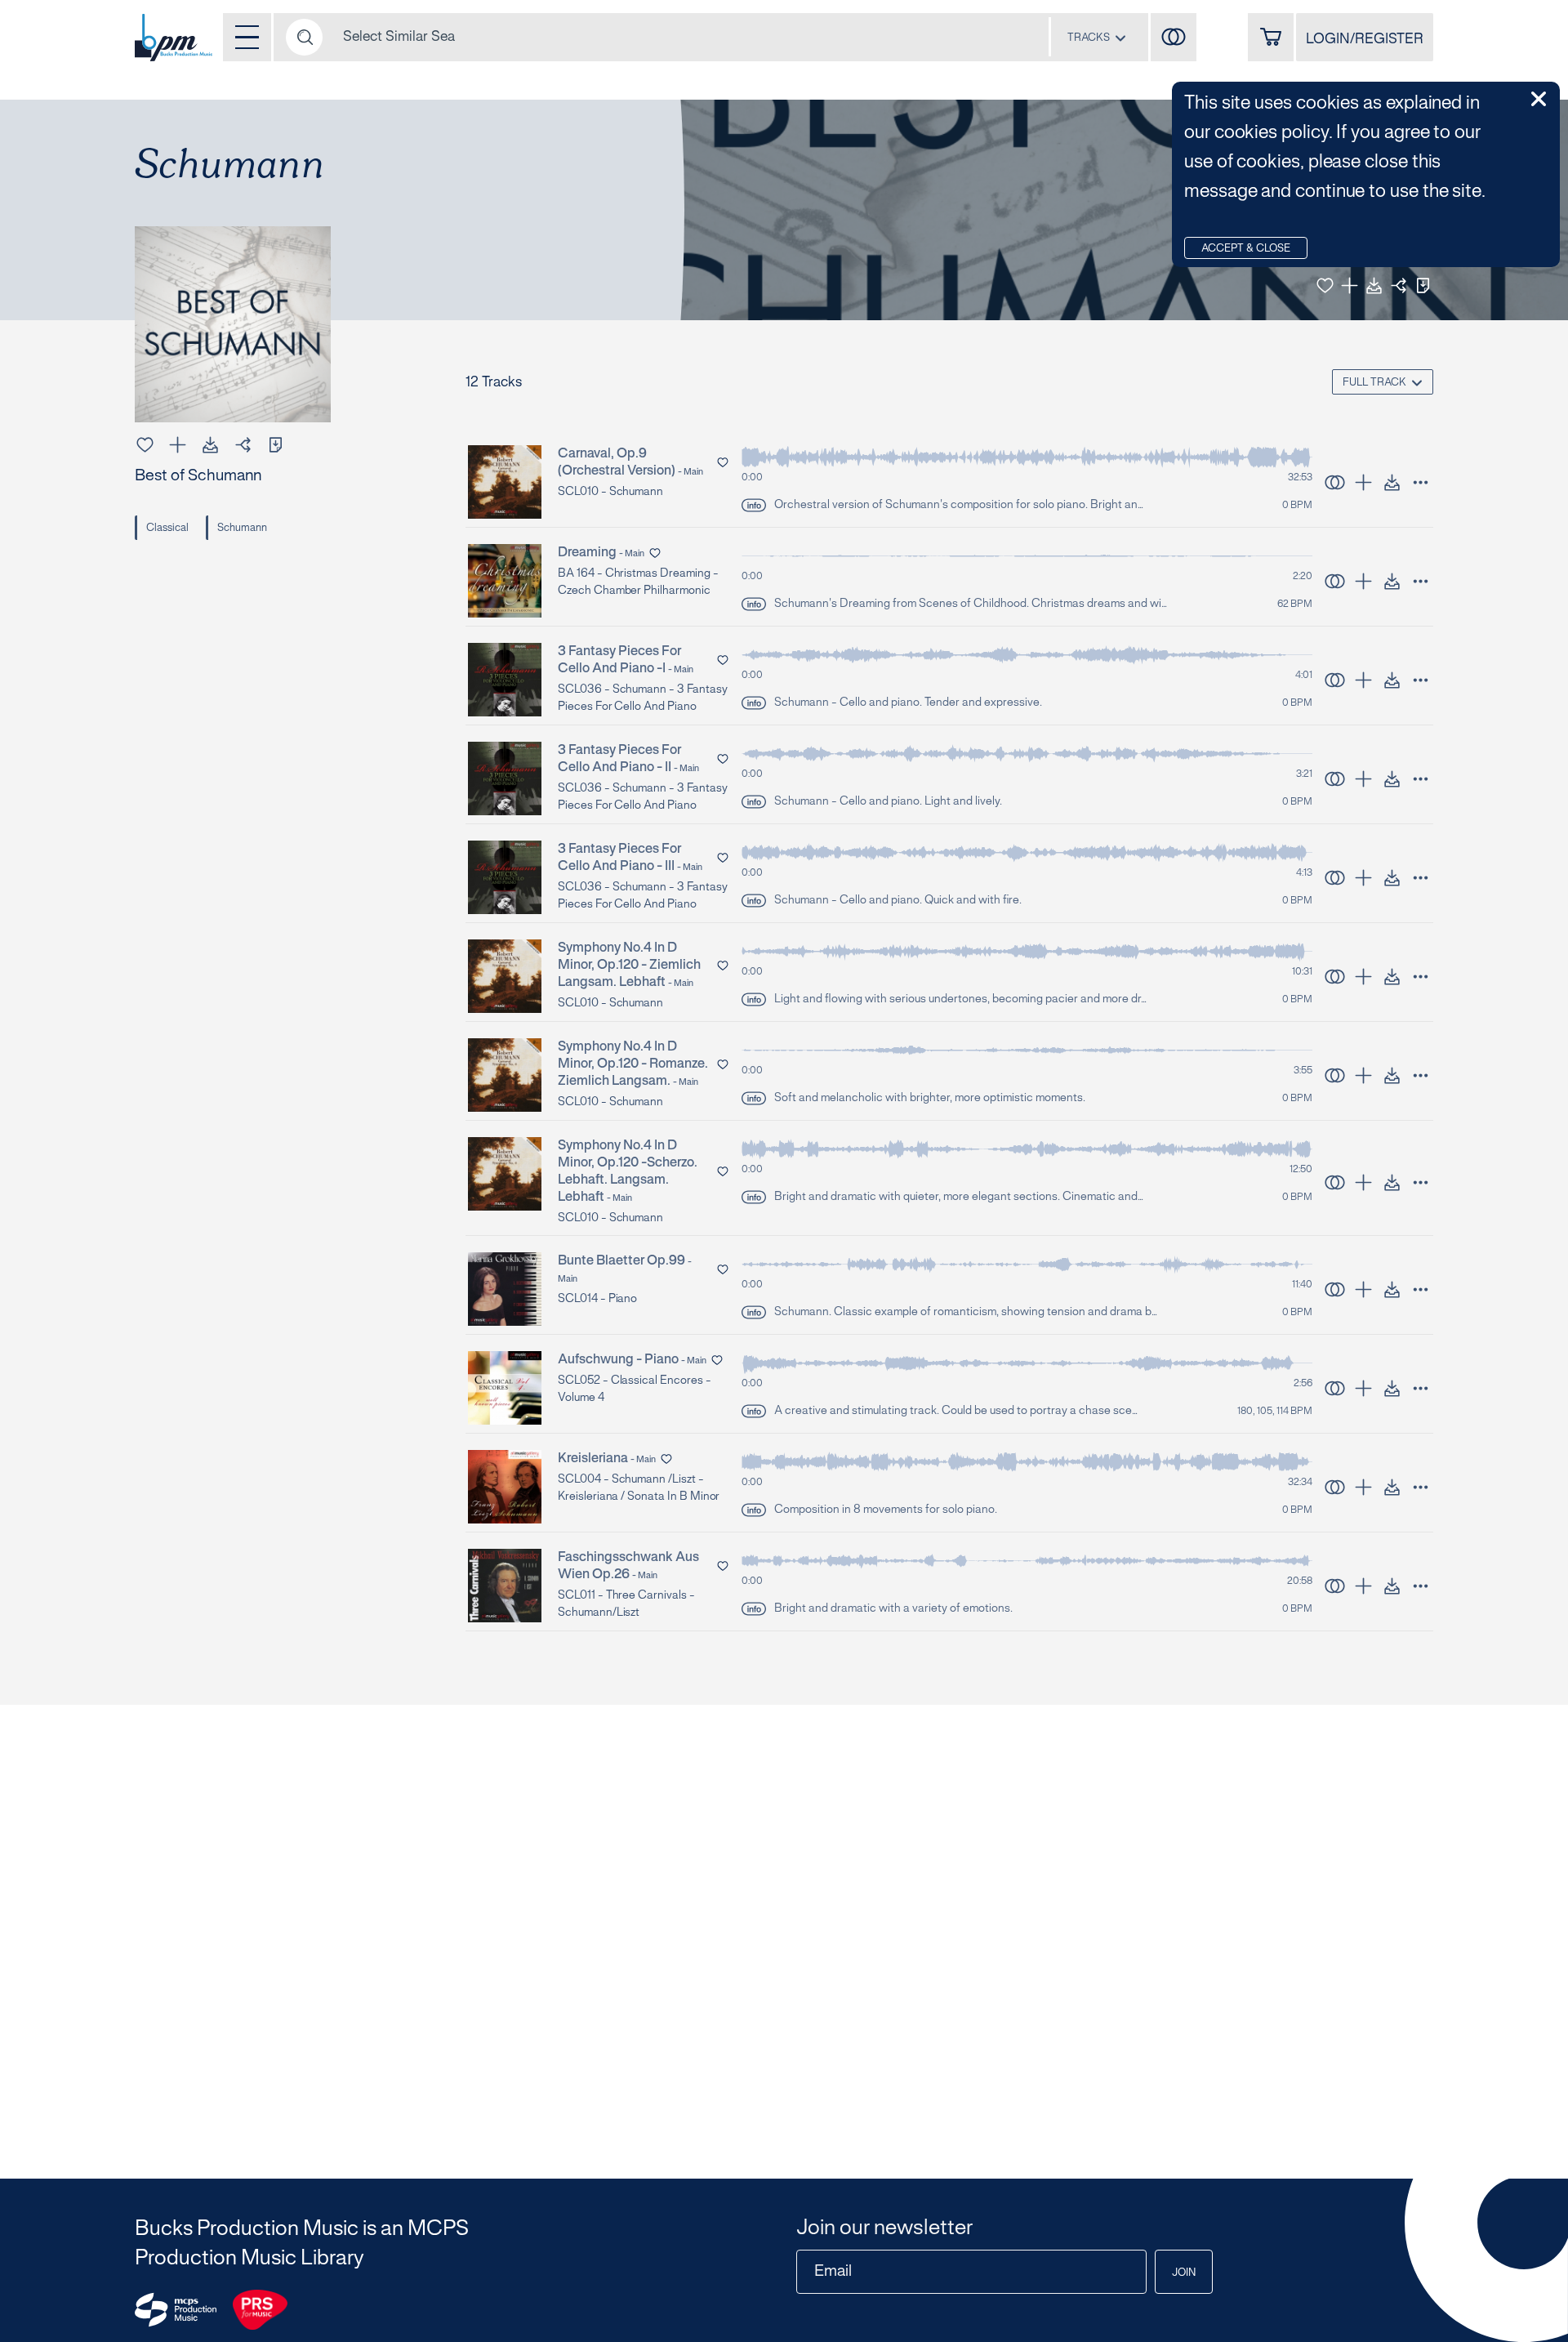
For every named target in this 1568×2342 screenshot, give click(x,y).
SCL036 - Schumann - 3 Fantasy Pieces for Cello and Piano (643, 698)
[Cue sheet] (1423, 286)
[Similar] (1174, 37)
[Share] (1399, 286)
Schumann (242, 529)
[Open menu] (247, 37)
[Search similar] (1335, 482)
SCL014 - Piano (597, 1299)
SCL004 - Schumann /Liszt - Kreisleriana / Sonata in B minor (639, 1488)
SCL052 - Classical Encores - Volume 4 (635, 1390)
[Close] (1539, 99)
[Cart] (1271, 37)
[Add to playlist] (1350, 286)
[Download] (1374, 286)
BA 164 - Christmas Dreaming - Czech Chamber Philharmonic (638, 582)
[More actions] (1421, 482)
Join (1184, 2273)
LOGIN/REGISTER (1365, 39)
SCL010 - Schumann (610, 492)
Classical (167, 529)
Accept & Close (1246, 249)
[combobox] (1097, 37)
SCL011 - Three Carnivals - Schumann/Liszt (626, 1604)
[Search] (304, 37)
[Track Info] (754, 505)
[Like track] (1325, 286)
